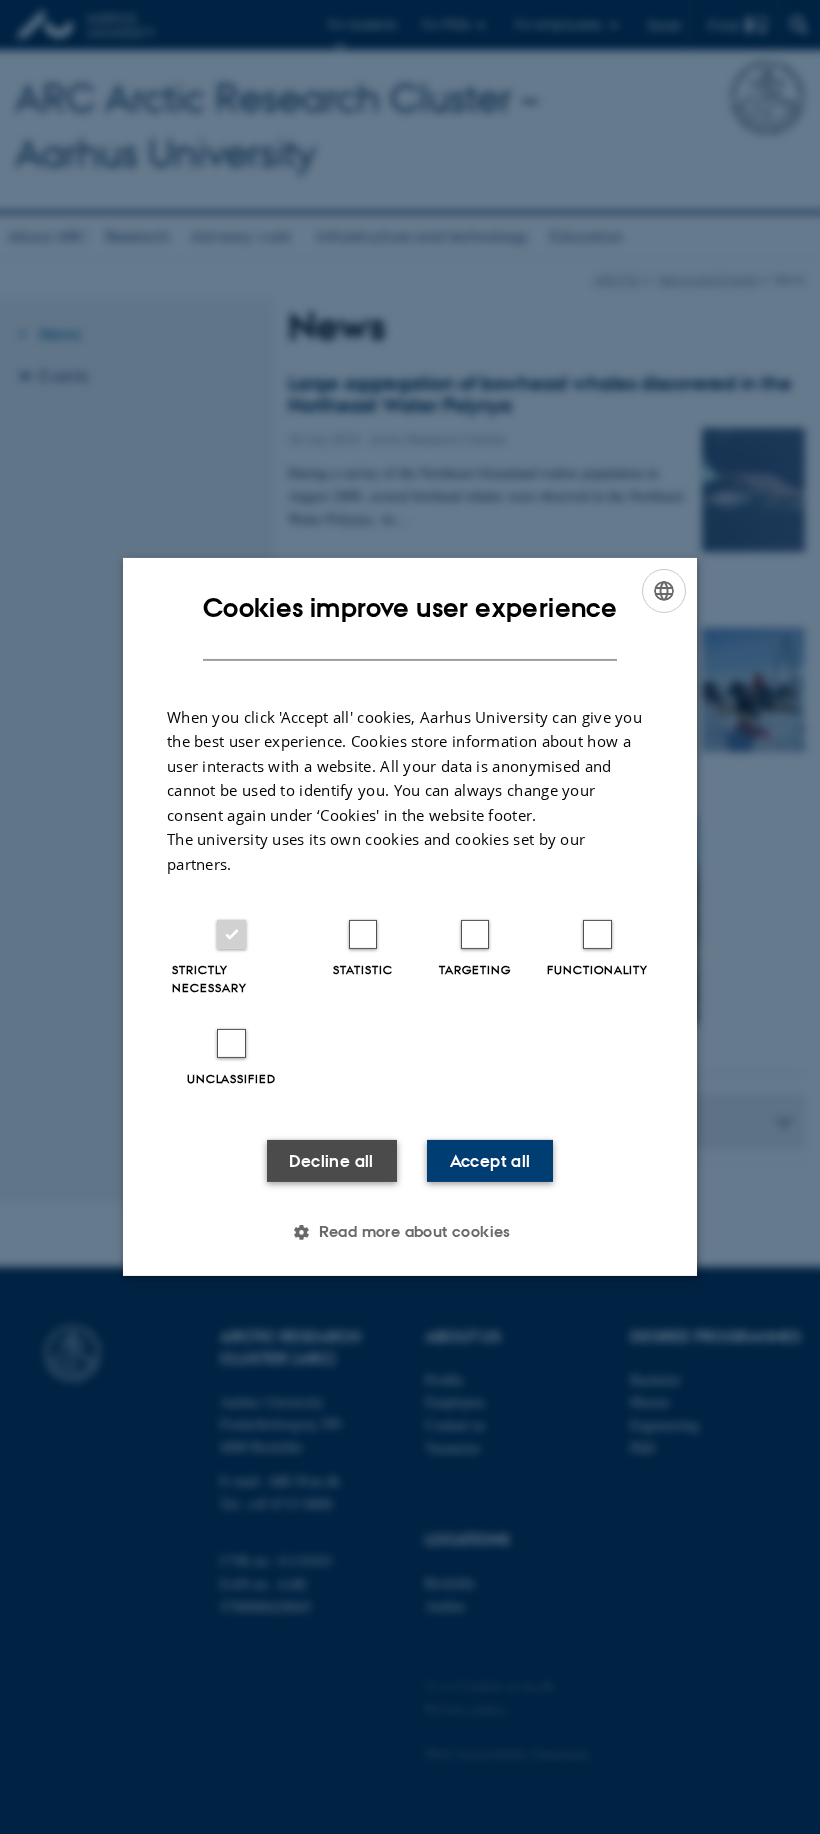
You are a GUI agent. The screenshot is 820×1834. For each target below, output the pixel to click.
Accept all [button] (490, 1161)
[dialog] (410, 917)
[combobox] (664, 591)
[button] (410, 1232)
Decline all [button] (331, 1161)
